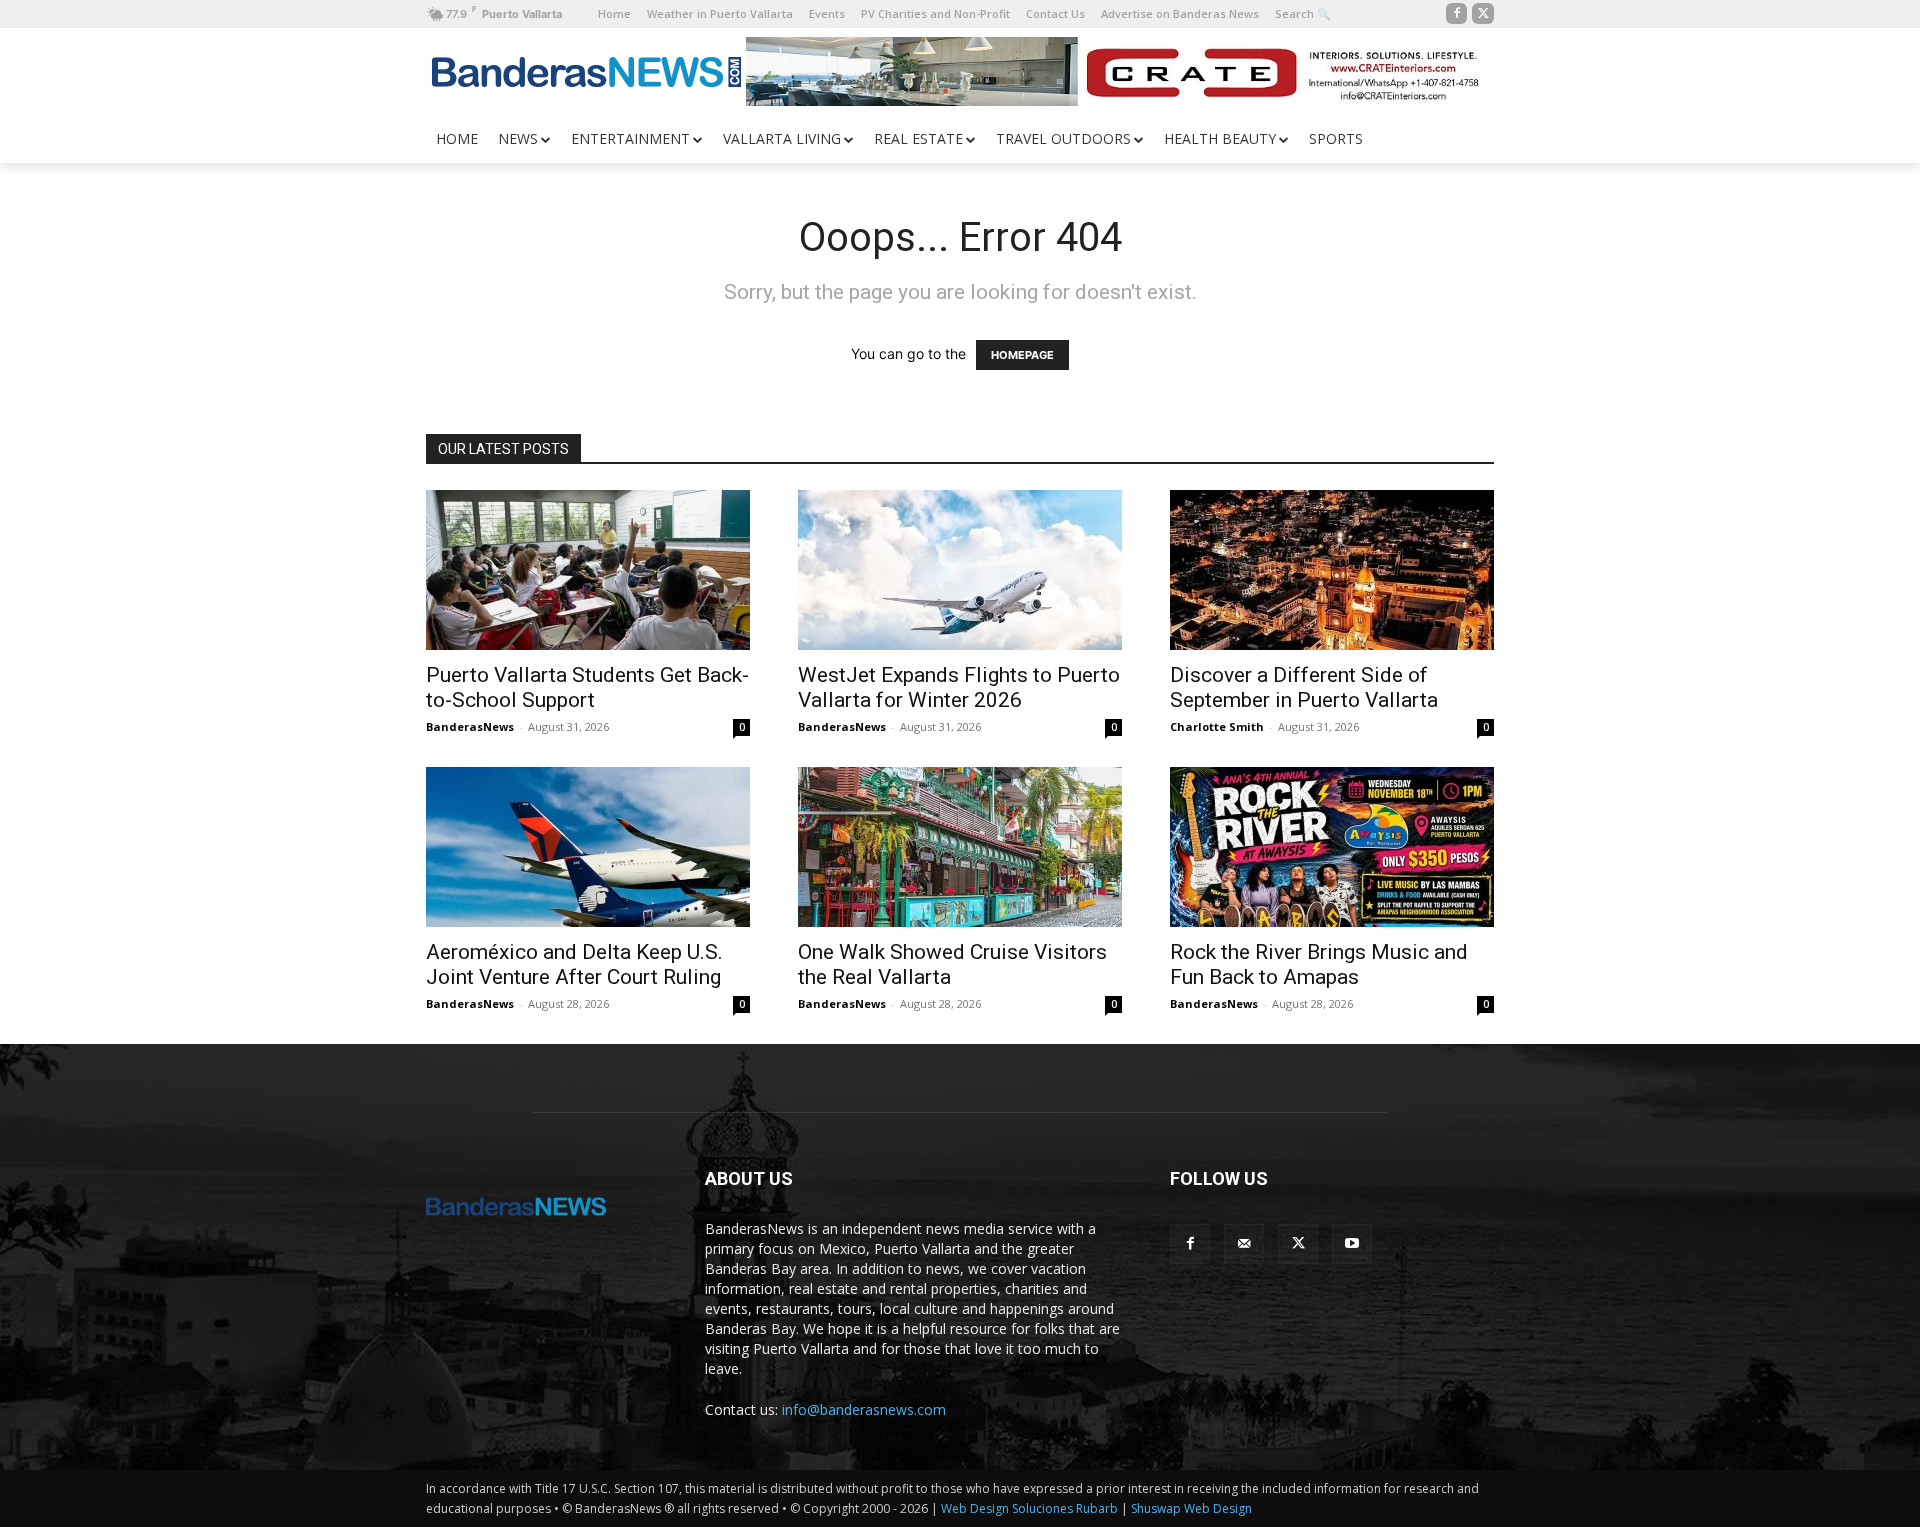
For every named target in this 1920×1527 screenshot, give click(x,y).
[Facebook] (1457, 14)
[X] (1483, 14)
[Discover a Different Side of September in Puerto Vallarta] (1332, 570)
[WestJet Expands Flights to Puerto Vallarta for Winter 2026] (960, 570)
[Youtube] (1352, 1244)
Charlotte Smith (1217, 726)
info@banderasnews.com (864, 1409)
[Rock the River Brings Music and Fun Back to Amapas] (1332, 847)
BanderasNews (470, 726)
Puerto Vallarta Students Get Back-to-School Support (587, 687)
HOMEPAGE (1022, 355)
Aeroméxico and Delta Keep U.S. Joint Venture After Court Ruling (574, 964)
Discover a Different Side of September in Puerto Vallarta (1304, 687)
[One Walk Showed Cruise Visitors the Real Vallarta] (960, 847)
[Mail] (1244, 1244)
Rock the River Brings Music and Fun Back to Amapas (1319, 964)
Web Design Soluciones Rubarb (1029, 1508)
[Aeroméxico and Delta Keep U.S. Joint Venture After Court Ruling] (588, 847)
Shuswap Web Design (1191, 1508)
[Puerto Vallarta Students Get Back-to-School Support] (588, 570)
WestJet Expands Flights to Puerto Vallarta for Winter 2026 (959, 687)
